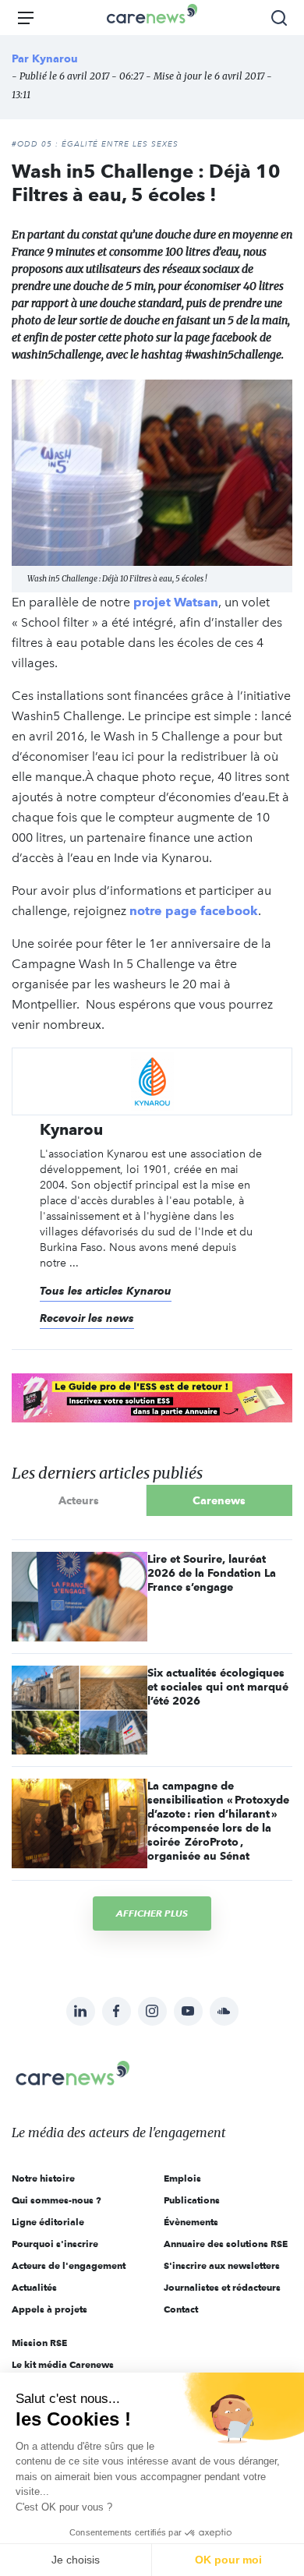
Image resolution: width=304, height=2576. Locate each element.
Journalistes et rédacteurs (222, 2287)
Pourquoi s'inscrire (55, 2244)
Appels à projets (49, 2309)
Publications (192, 2200)
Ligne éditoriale (48, 2222)
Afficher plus (152, 1913)
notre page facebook (194, 911)
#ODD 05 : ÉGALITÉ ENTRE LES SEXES (95, 144)
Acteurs (79, 1500)
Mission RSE (39, 2343)
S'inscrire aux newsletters (222, 2265)
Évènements (191, 2222)
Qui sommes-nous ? (57, 2200)
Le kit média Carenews (63, 2364)
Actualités (34, 2287)
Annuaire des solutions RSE (226, 2244)
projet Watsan (176, 602)
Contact (181, 2309)
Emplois (182, 2178)
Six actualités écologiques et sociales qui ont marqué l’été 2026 (218, 1687)
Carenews (219, 1500)
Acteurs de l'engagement (69, 2265)
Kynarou (55, 58)
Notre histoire (43, 2178)
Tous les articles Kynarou (106, 1291)
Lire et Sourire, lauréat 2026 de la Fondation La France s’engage (212, 1573)
